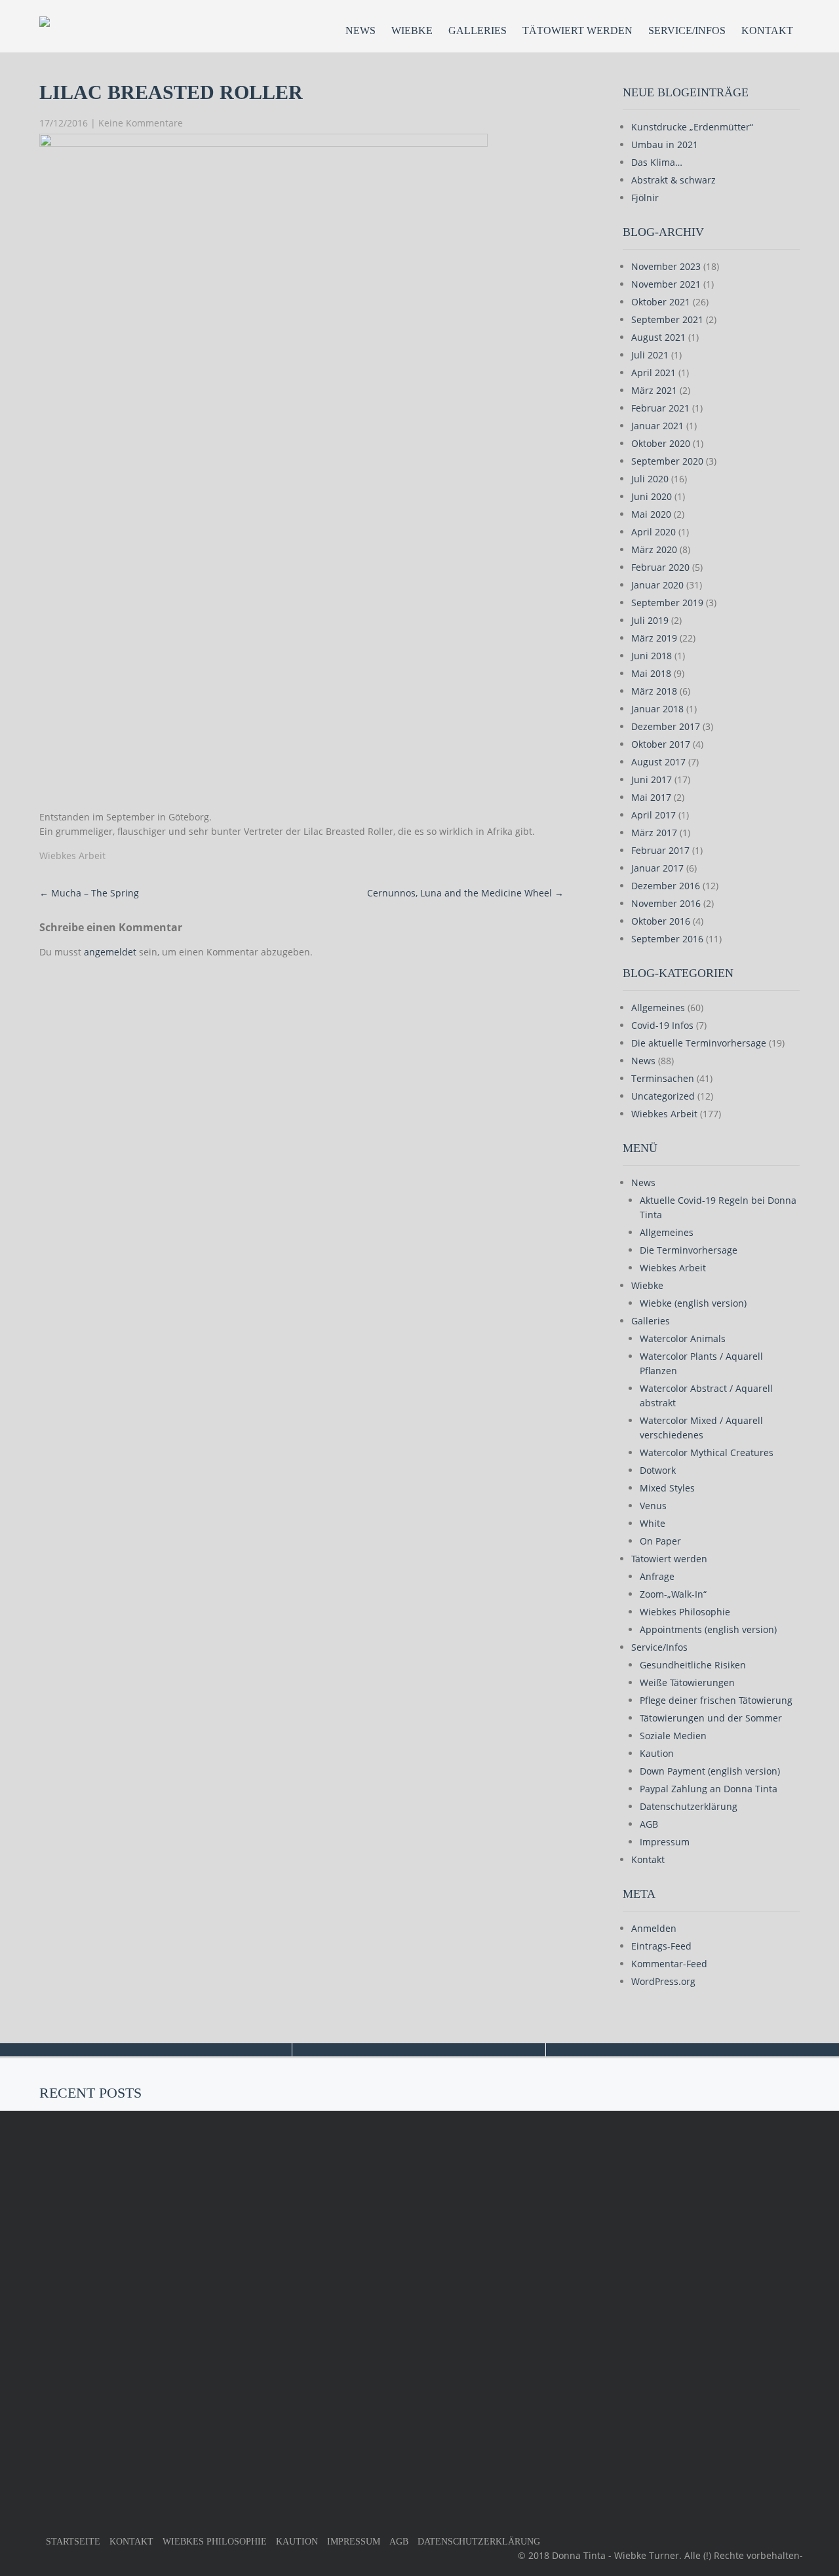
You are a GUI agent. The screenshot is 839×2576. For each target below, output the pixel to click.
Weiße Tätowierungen (687, 1682)
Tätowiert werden (577, 30)
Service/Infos (687, 30)
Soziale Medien (673, 1736)
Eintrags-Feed (661, 1946)
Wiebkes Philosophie (685, 1612)
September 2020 (667, 461)
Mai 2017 (651, 797)
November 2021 (666, 284)
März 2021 (654, 390)
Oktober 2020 (661, 443)
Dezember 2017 (666, 726)
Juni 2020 (652, 496)
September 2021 (667, 319)
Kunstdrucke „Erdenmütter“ (692, 127)
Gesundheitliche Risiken (693, 1665)
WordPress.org (663, 1981)
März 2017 (654, 833)
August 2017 (658, 762)
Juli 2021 (650, 355)
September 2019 (667, 603)
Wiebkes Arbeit (72, 855)
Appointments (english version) (708, 1629)
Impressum (665, 1842)
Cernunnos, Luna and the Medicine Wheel (465, 893)
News (361, 30)
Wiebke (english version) (693, 1303)
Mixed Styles (667, 1488)
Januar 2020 (657, 585)
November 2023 (666, 266)
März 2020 (654, 549)
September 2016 (667, 939)
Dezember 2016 (666, 886)
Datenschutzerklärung (689, 1806)
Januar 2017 (657, 868)
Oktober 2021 (661, 302)
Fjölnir (645, 198)
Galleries (478, 30)
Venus (653, 1506)
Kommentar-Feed (669, 1964)
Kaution (657, 1753)
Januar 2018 (657, 709)
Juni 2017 (652, 779)
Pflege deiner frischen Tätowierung (716, 1700)
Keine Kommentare (141, 123)
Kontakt (767, 30)
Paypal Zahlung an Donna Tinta (709, 1789)
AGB (649, 1824)
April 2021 (654, 373)
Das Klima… (657, 162)
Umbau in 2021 (665, 144)
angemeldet (110, 952)
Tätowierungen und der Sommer (711, 1718)
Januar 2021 (657, 426)
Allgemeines (658, 1008)
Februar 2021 (660, 408)
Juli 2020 (650, 479)
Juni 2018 (652, 656)
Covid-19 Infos (662, 1025)
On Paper (660, 1541)
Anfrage (657, 1576)
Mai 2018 (651, 673)
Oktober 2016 (661, 921)
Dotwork (658, 1470)
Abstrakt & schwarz (673, 180)
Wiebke (412, 30)
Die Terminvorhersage (689, 1250)
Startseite (73, 2542)
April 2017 (654, 815)
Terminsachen (663, 1078)
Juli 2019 (650, 620)
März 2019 (654, 638)
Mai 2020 (651, 514)
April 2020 (654, 532)
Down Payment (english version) (710, 1771)
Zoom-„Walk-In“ (673, 1594)
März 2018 (654, 691)
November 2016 (666, 903)
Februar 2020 (660, 567)
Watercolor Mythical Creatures (707, 1452)
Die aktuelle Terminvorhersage (699, 1043)
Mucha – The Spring (89, 893)
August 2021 (658, 337)
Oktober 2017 (661, 744)
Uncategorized (663, 1096)
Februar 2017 (660, 850)
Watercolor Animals (683, 1338)
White (653, 1523)
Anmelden (654, 1928)
